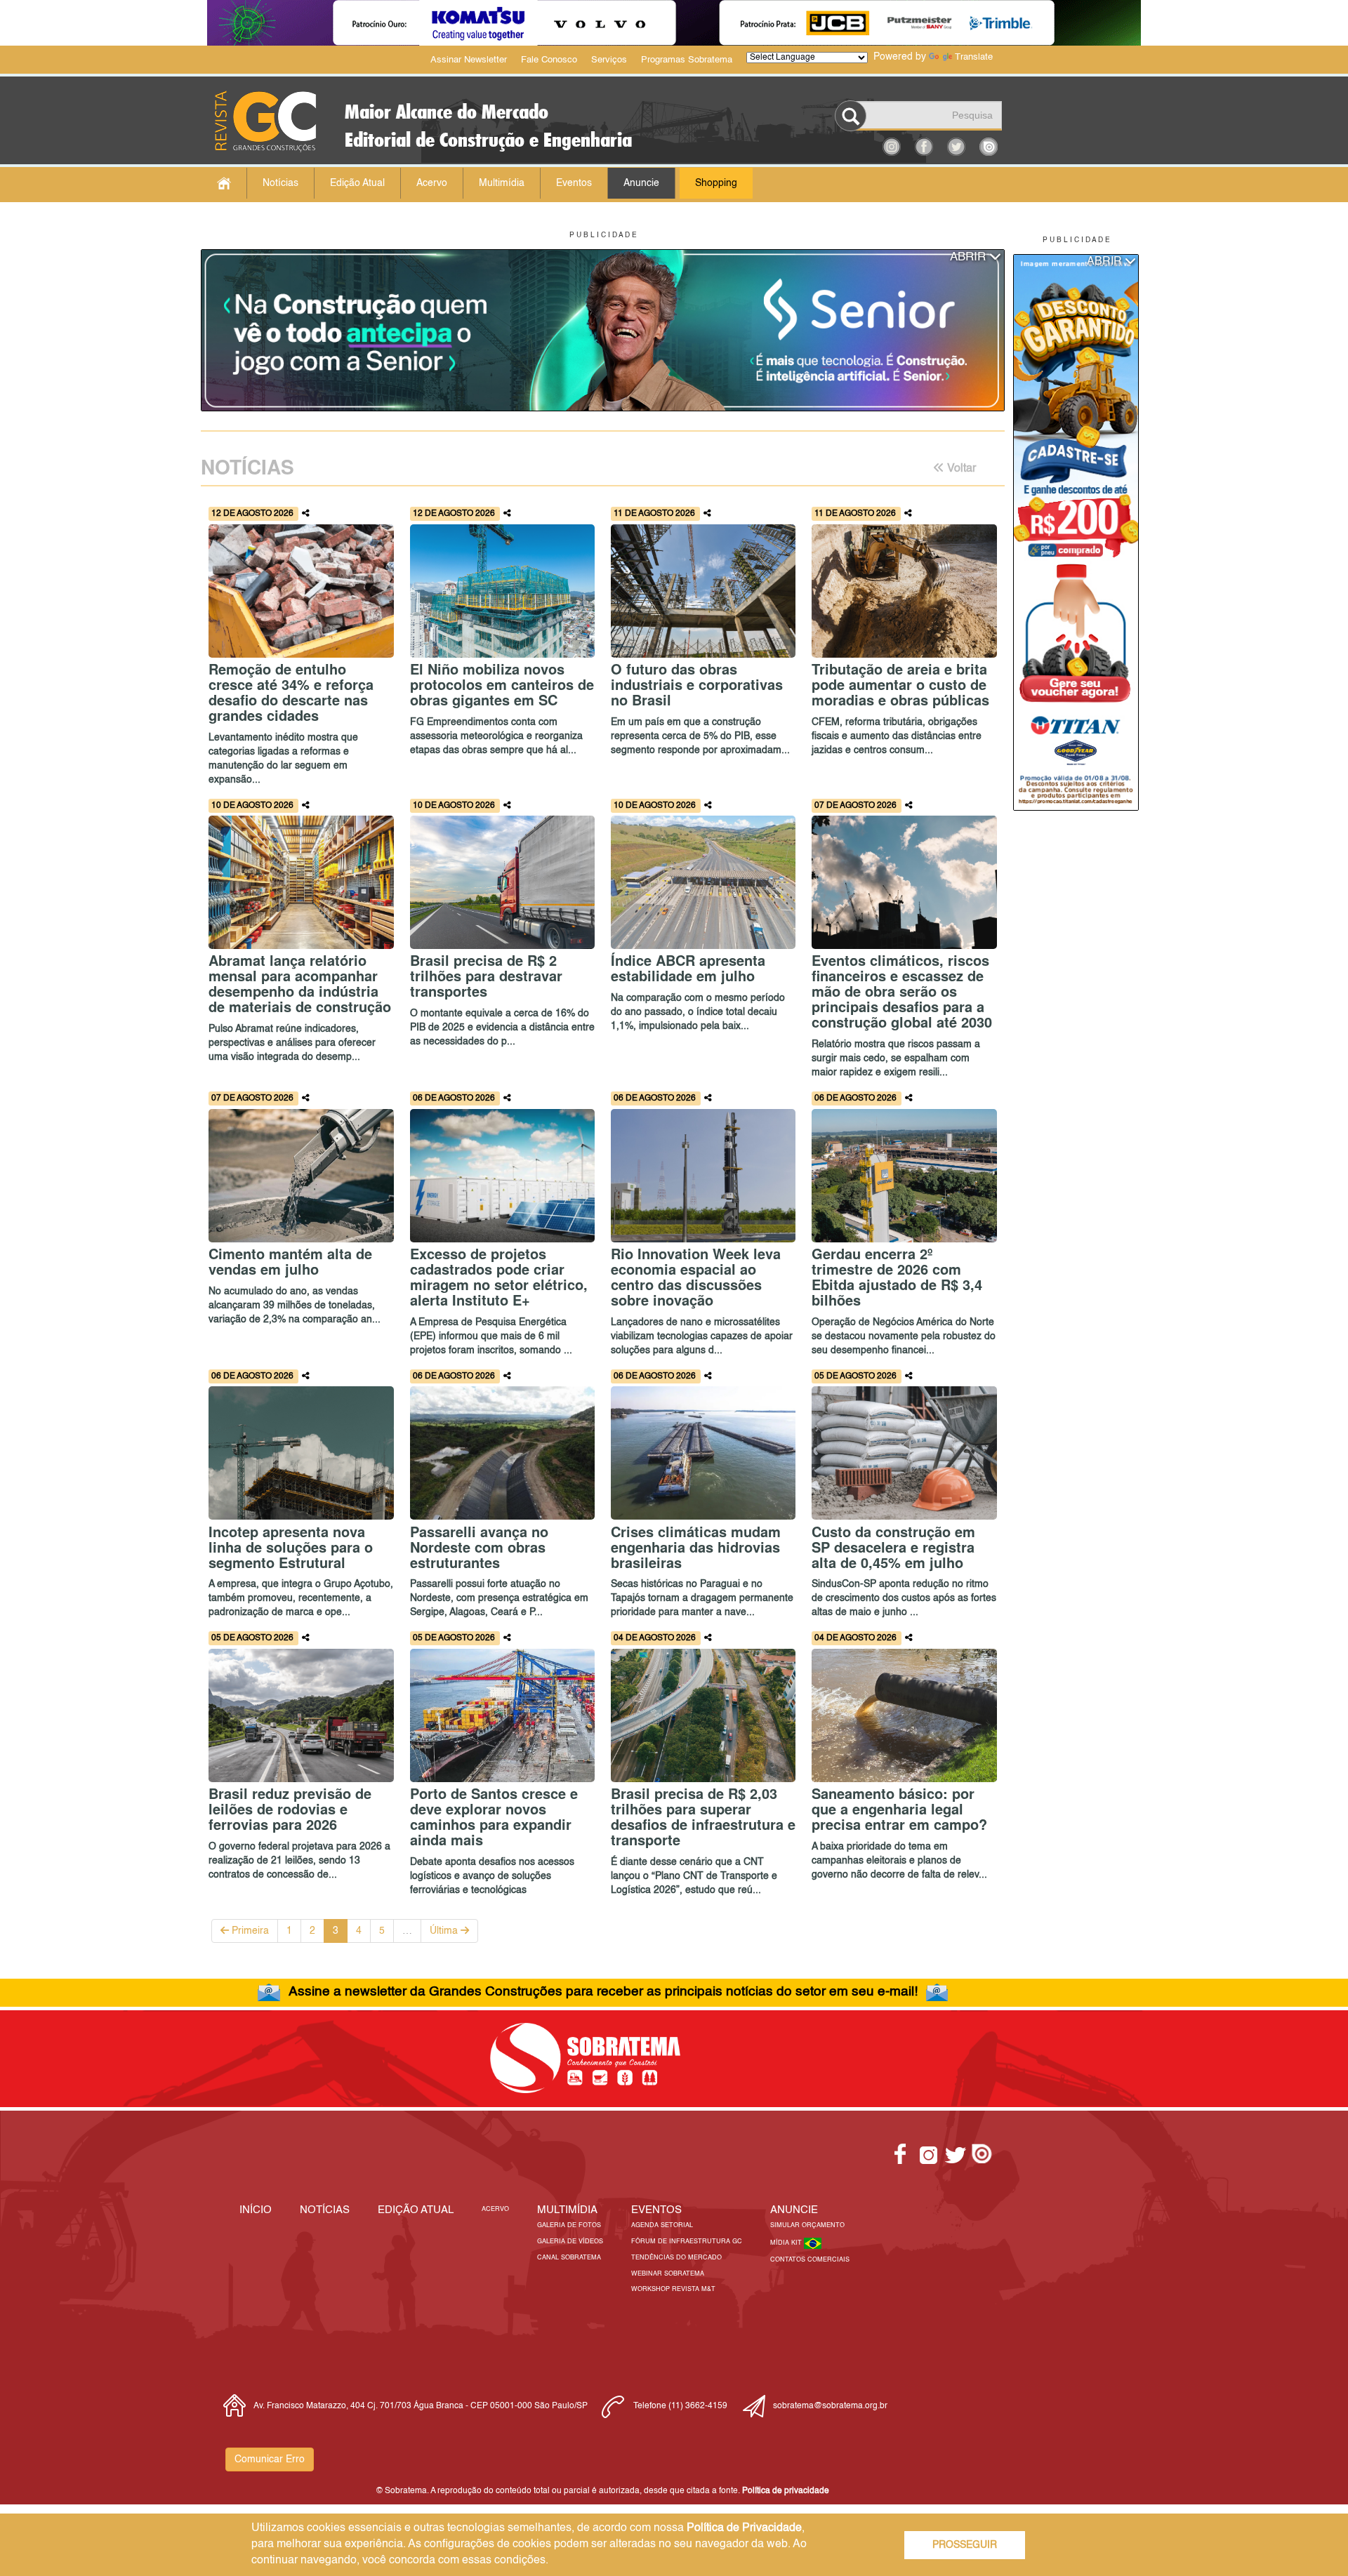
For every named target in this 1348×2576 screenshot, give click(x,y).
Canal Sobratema (569, 2258)
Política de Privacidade (744, 2528)
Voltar (960, 469)
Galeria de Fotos (569, 2225)
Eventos (574, 183)
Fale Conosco (549, 60)
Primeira (249, 1931)
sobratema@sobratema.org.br (830, 2406)
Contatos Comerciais (810, 2260)
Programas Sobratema (687, 60)
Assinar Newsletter (469, 60)
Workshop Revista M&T (673, 2289)
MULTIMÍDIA (567, 2210)
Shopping (716, 183)
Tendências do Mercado (676, 2258)
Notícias (280, 183)
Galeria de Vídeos (570, 2242)
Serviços (609, 60)
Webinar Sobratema (668, 2274)
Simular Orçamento (807, 2225)
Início (256, 2210)
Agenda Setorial (662, 2225)
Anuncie (641, 183)
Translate (974, 57)
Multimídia (502, 183)
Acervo (432, 183)
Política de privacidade (786, 2491)
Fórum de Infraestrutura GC (687, 2242)
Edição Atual (357, 183)
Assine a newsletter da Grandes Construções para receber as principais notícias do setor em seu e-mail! (603, 1992)
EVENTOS (656, 2210)
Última (445, 1931)
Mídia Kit (787, 2243)
